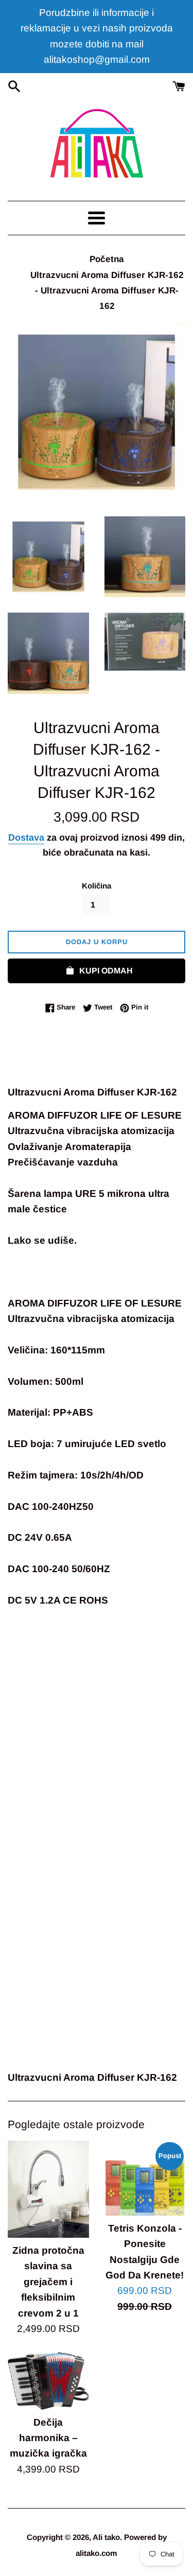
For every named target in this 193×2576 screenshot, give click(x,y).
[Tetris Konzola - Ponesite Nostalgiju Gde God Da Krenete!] (145, 2178)
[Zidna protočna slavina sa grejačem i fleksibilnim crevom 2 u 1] (48, 2189)
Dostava (26, 838)
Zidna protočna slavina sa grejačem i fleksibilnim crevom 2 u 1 (48, 2282)
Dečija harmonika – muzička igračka (48, 2438)
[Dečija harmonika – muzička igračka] (48, 2381)
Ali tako (106, 2537)
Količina (97, 886)
